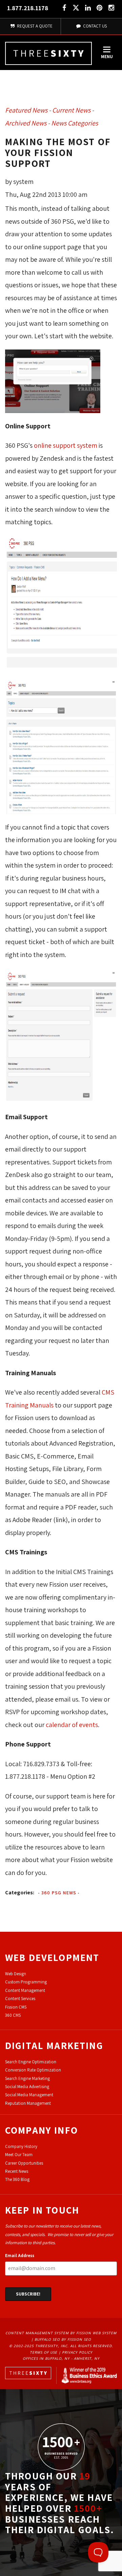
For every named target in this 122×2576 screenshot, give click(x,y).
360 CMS (13, 2015)
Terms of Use (44, 2352)
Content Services (20, 1999)
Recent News (17, 2171)
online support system (66, 445)
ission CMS (17, 2007)
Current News (71, 110)
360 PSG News (59, 1893)
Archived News (26, 123)
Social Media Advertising (27, 2087)
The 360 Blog (17, 2179)
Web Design (16, 1974)
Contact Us (94, 26)
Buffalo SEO (47, 2339)
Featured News (26, 110)
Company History (21, 2146)
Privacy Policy (77, 2352)
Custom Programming (26, 1982)
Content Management (25, 1990)
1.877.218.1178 (28, 8)
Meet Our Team (19, 2155)
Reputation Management (28, 2103)
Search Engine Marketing (27, 2078)
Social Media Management (29, 2095)
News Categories (75, 123)
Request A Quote (34, 26)
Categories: (20, 1892)
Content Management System (37, 2333)
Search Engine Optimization (31, 2062)
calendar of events (72, 1725)
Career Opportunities (24, 2163)
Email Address (20, 2256)
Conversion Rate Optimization (33, 2070)
